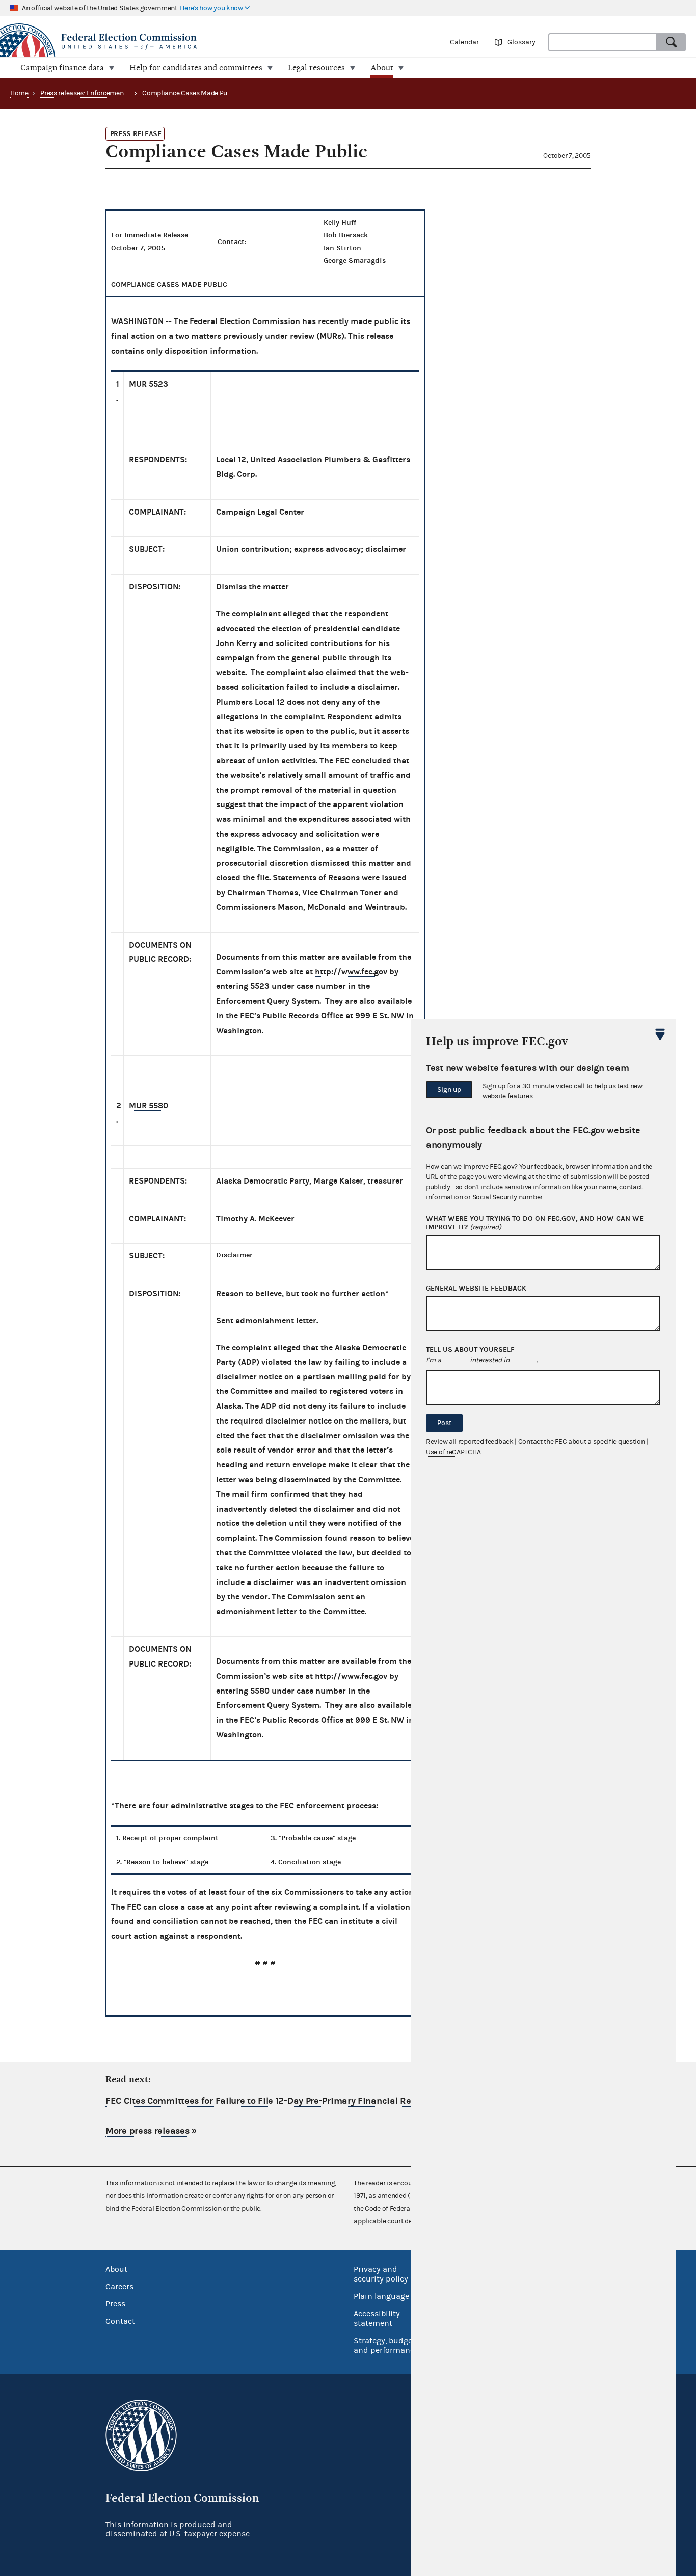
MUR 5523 (149, 384)
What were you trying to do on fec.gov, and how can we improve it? (535, 1223)
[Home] (174, 42)
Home (19, 93)
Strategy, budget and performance (386, 2345)
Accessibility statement (377, 2318)
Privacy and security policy (381, 2274)
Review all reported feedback (470, 1442)
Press (115, 2304)
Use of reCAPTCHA (453, 1452)
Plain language (381, 2296)
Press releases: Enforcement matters (96, 93)
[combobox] (603, 42)
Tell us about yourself (470, 1350)
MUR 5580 (149, 1105)
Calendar (464, 42)
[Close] (660, 1034)
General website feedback (476, 1289)
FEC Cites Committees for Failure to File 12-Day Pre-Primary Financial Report (267, 2101)
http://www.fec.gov (351, 971)
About (116, 2269)
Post (444, 1423)
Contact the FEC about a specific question (582, 1442)
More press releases (147, 2131)
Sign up (449, 1090)
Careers (119, 2287)
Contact (120, 2321)
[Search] (672, 42)
